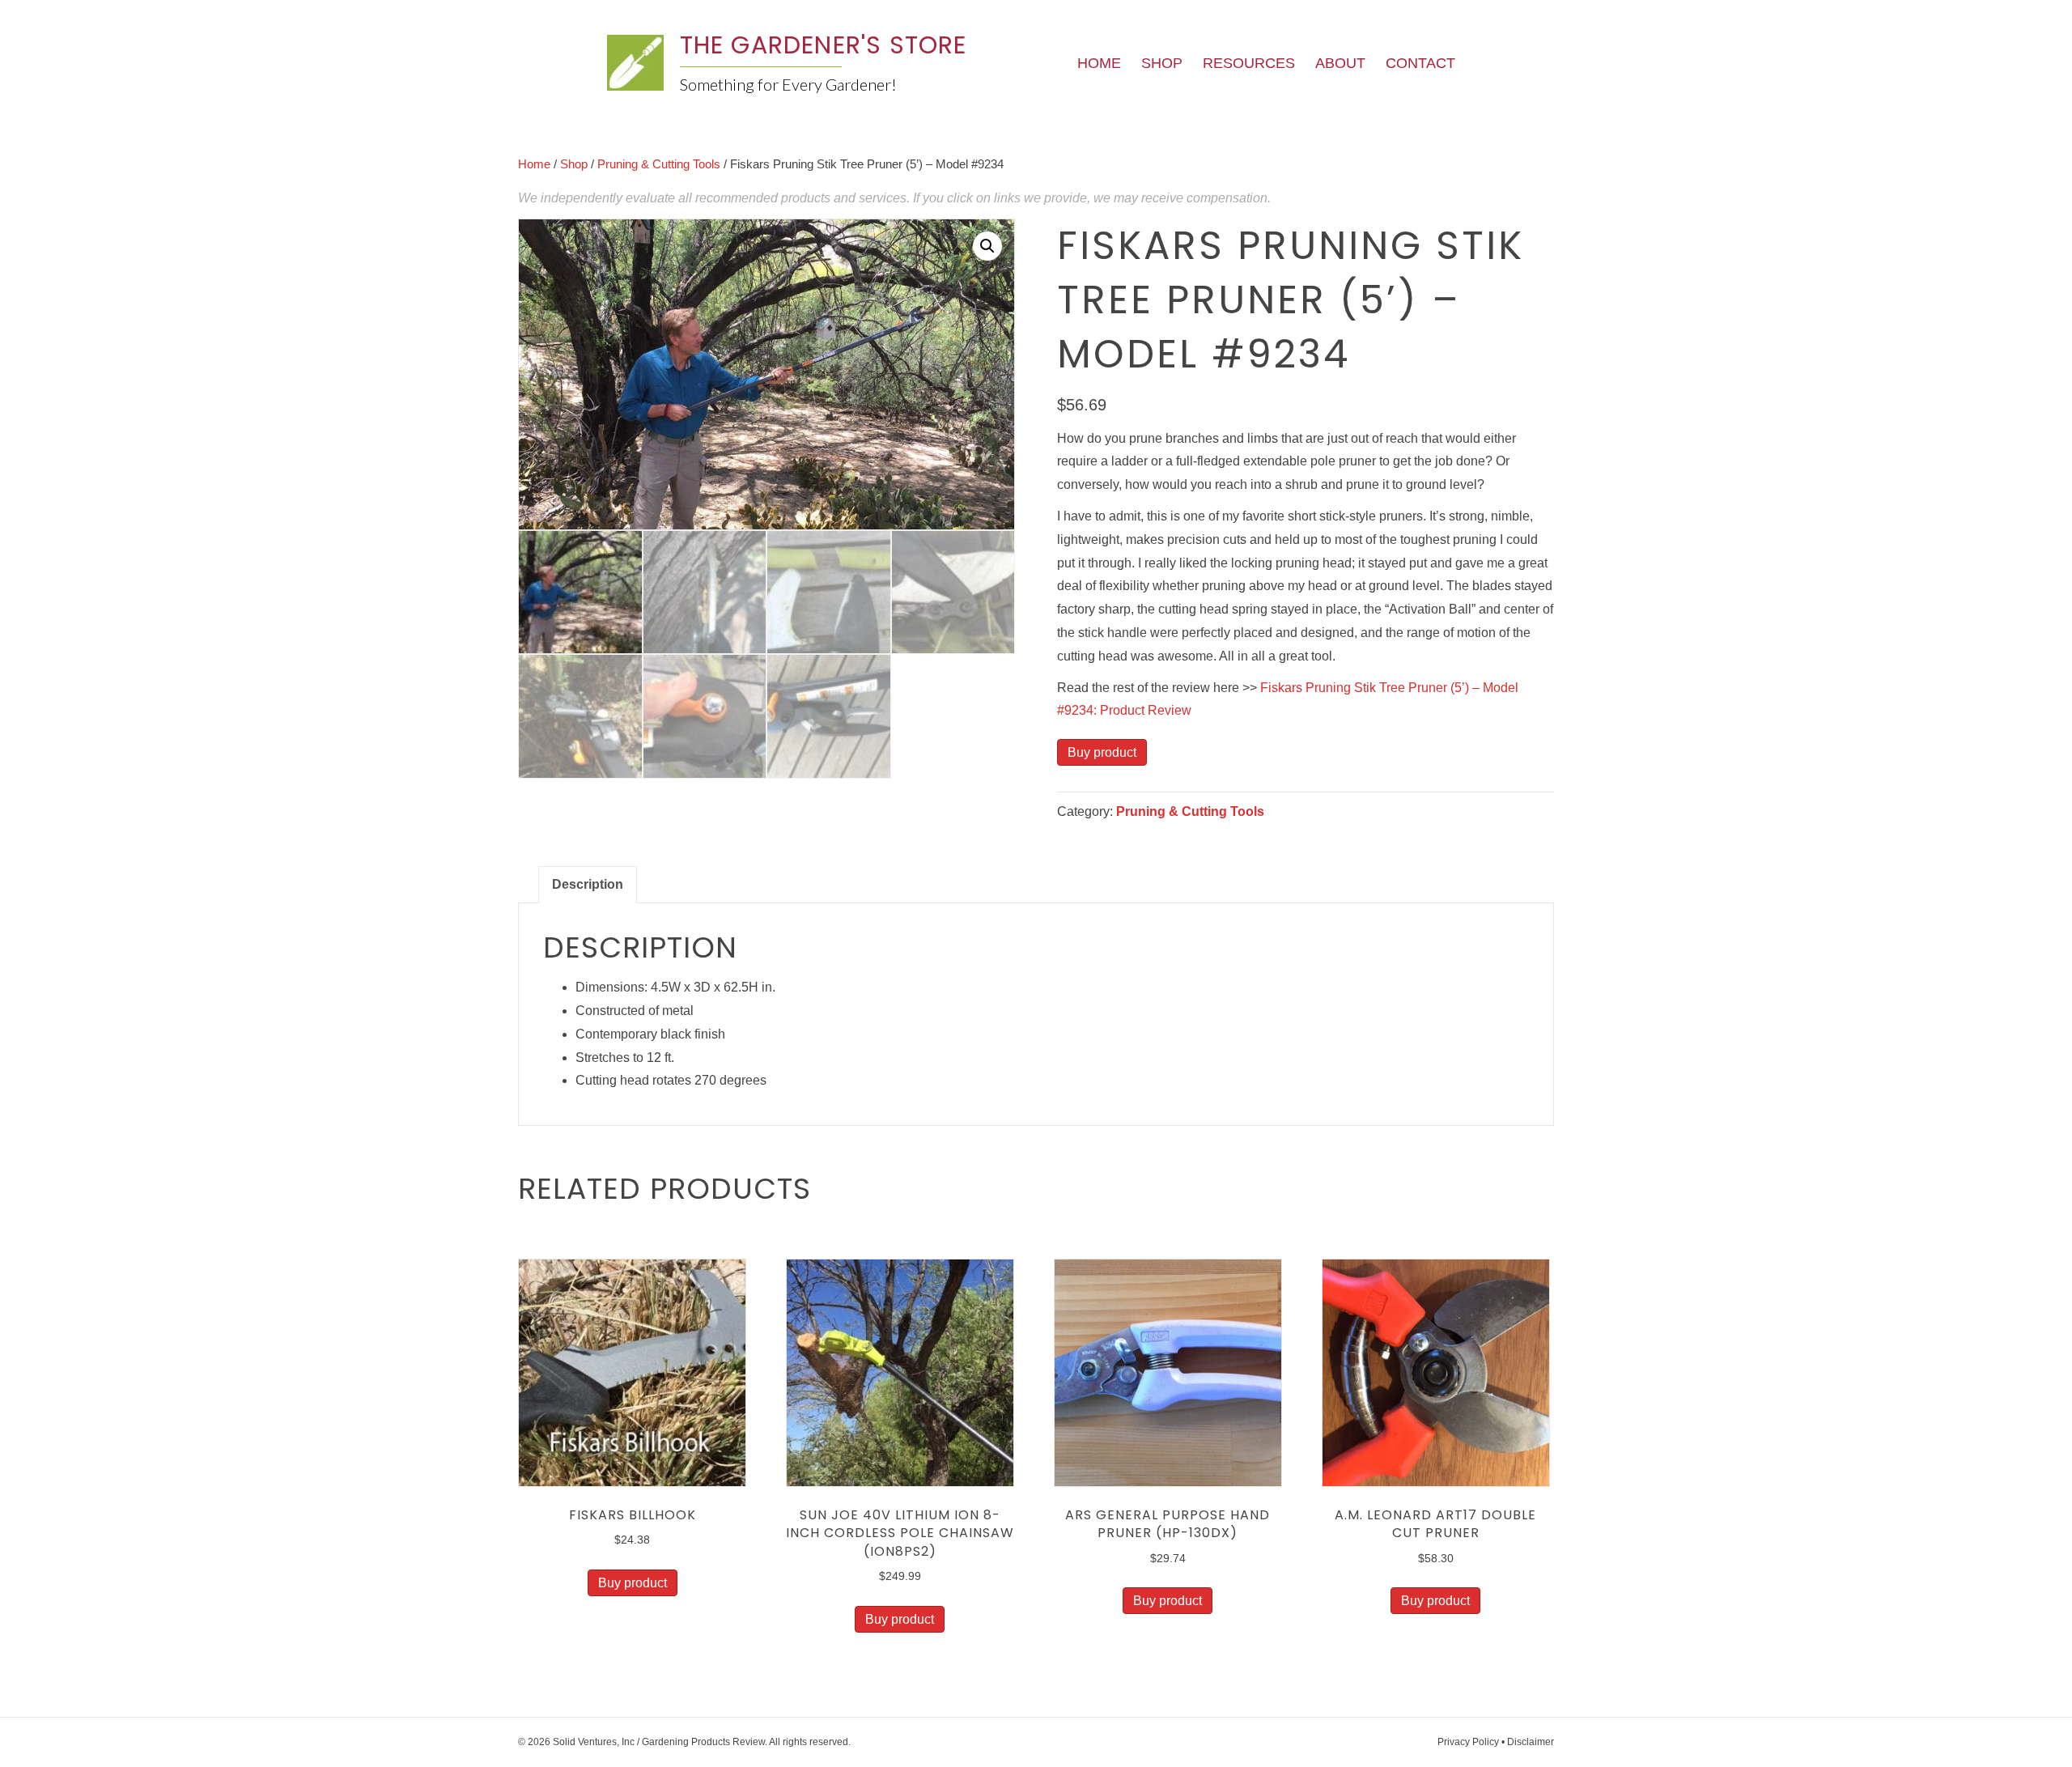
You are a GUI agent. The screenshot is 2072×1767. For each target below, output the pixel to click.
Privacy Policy (1468, 1742)
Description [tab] (588, 884)
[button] (987, 246)
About (1340, 63)
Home (1099, 63)
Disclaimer (1531, 1742)
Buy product (1102, 752)
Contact (1420, 63)
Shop (1162, 63)
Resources (1249, 63)
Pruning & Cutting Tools (659, 164)
